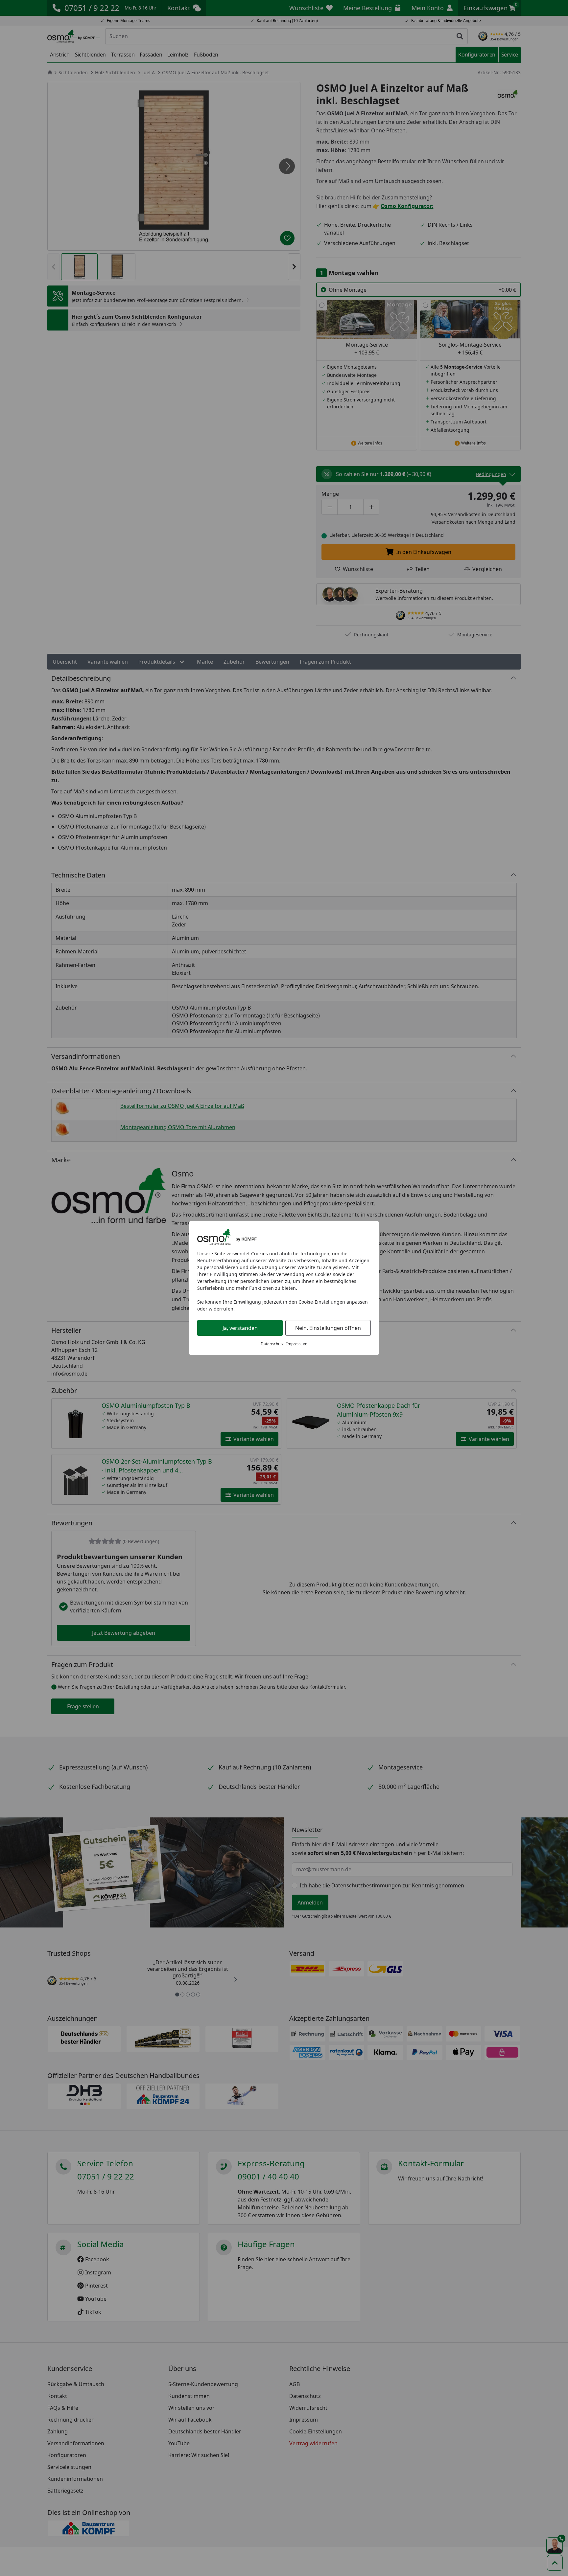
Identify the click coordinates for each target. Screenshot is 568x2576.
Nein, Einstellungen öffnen (328, 1328)
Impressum (297, 1344)
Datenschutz (272, 1344)
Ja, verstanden (240, 1328)
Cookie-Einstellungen (322, 1302)
